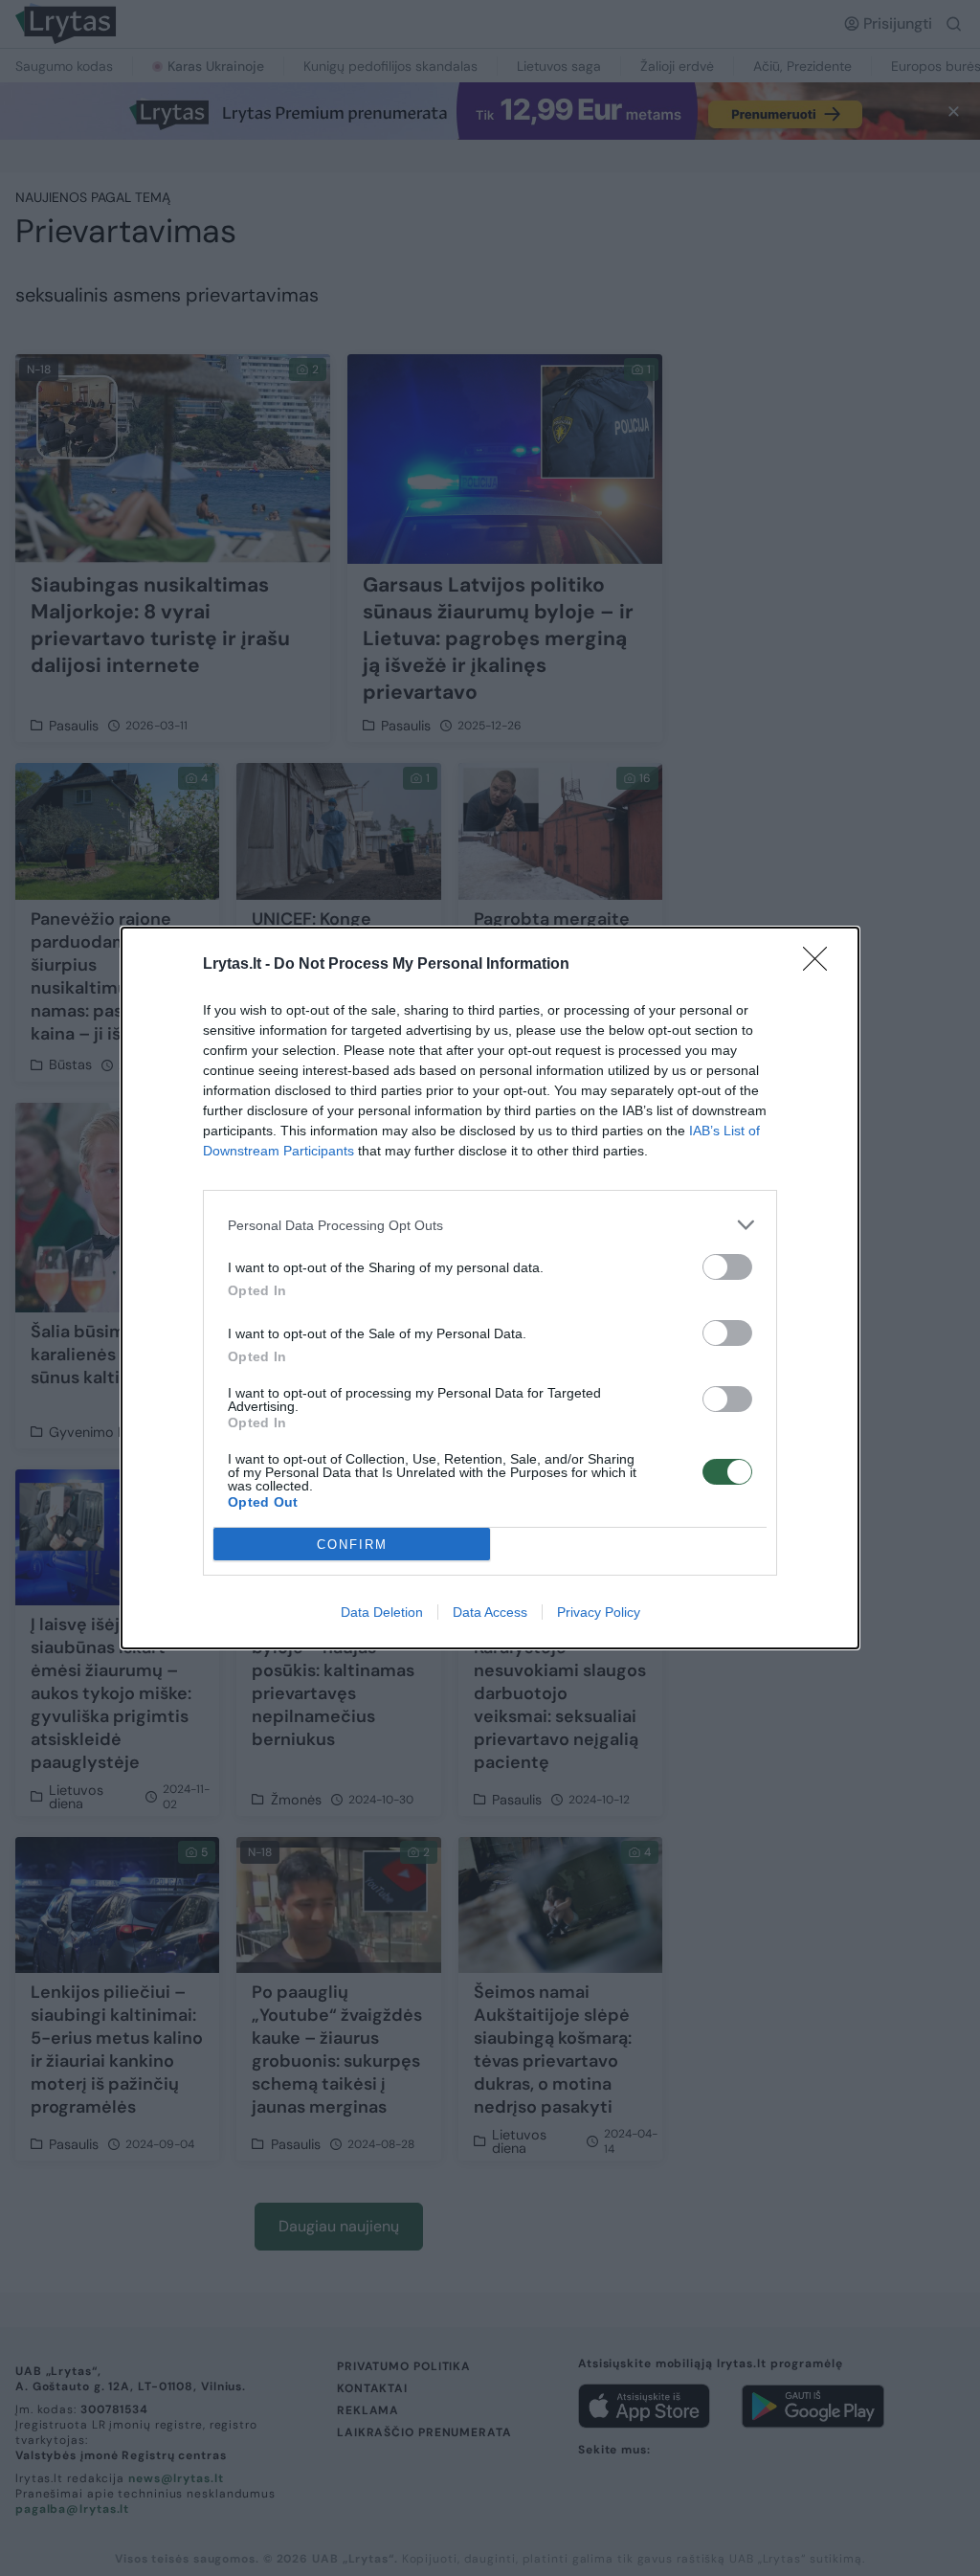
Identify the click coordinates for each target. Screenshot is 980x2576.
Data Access (490, 1612)
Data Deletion (382, 1612)
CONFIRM (352, 1545)
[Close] (821, 965)
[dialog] (490, 1288)
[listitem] (490, 1225)
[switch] (727, 1267)
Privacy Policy (599, 1612)
